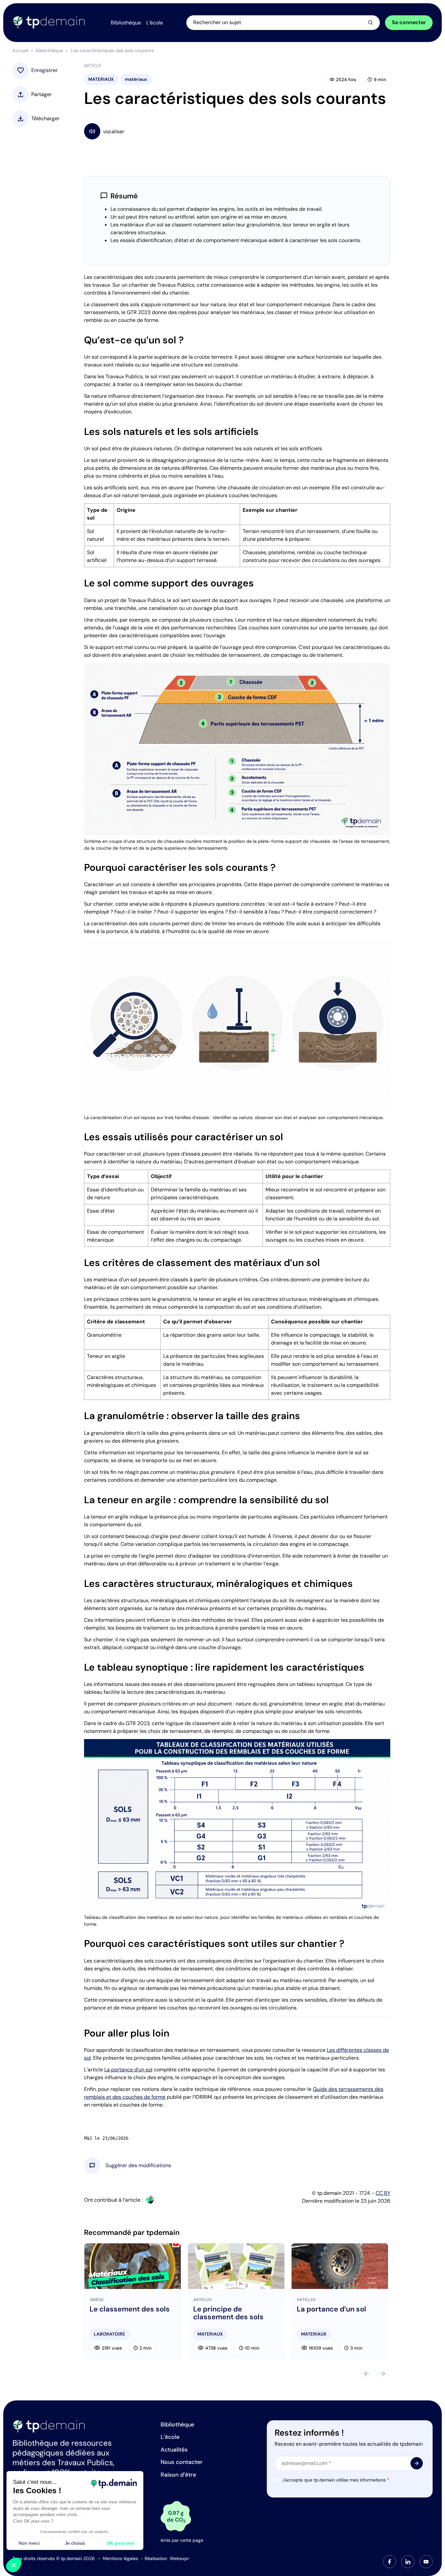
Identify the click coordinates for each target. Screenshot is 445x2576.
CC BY (383, 2193)
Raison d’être (178, 2475)
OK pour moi (121, 2543)
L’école (170, 2437)
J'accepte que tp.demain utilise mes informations (336, 2480)
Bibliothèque (49, 50)
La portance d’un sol (128, 2070)
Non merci (29, 2543)
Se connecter (409, 22)
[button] (138, 2166)
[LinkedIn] (408, 2562)
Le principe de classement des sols (228, 2313)
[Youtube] (426, 2562)
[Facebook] (390, 2562)
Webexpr (179, 2558)
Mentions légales (121, 2558)
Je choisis (75, 2543)
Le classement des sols (130, 2309)
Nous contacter (182, 2462)
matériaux (136, 79)
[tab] (390, 2562)
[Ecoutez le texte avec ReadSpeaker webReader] (237, 131)
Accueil (20, 50)
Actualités (174, 2450)
